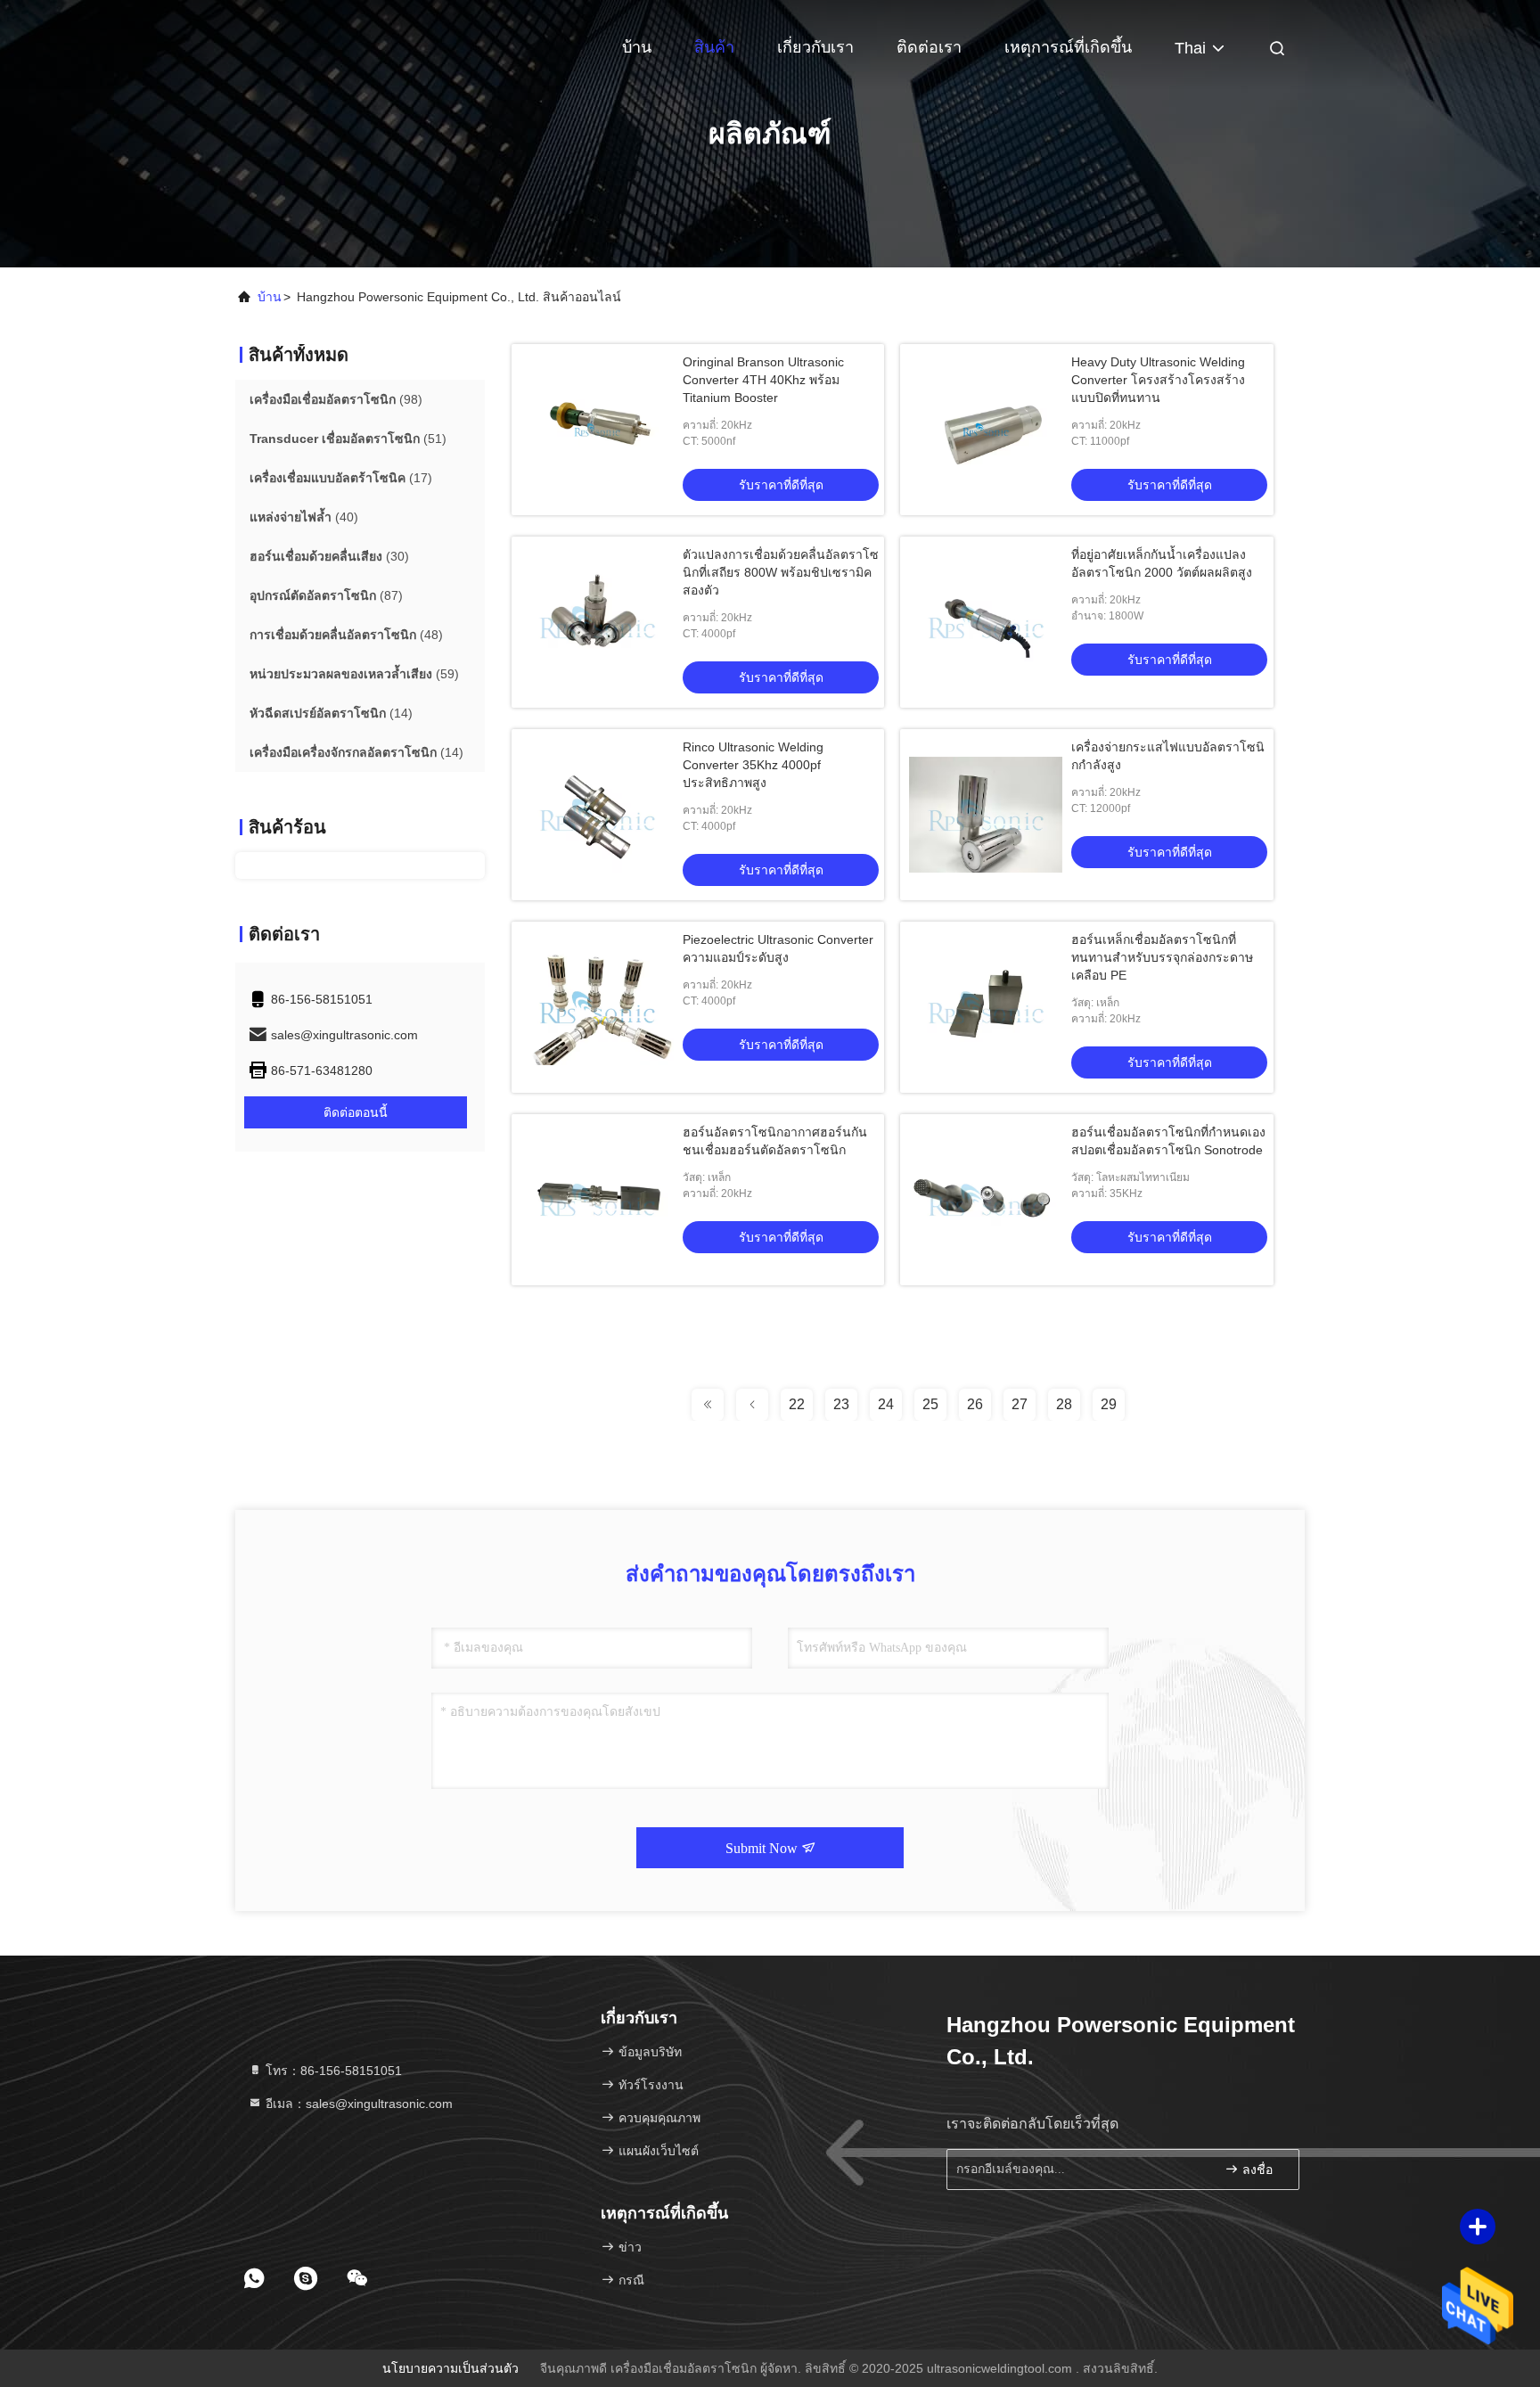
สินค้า (714, 47)
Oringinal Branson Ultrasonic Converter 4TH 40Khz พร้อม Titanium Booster (763, 380)
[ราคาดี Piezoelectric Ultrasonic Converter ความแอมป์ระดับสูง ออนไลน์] (597, 1007)
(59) (354, 674)
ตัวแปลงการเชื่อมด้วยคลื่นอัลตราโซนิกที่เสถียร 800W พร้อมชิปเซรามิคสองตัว (781, 572)
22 (797, 1404)
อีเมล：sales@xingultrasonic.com (357, 2104)
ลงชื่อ (1256, 2170)
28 (1064, 1404)
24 (886, 1404)
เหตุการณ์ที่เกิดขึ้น (1068, 47)
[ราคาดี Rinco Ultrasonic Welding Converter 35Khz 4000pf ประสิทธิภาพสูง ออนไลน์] (597, 815)
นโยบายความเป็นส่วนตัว (451, 2368)
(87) (326, 595)
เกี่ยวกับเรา (815, 47)
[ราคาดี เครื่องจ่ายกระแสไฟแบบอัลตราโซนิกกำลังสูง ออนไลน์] (986, 815)
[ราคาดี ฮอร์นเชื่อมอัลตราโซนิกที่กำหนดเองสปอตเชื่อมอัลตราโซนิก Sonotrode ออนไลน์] (986, 1200)
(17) (341, 478)
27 (1020, 1404)
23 (841, 1404)
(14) (331, 713)
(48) (346, 635)
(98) (336, 399)
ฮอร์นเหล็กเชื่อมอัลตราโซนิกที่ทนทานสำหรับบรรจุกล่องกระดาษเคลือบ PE (1162, 957)
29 (1109, 1404)
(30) (329, 556)
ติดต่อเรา (929, 47)
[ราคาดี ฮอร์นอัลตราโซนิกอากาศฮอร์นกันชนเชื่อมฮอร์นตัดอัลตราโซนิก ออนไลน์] (597, 1200)
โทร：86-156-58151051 (332, 2071)
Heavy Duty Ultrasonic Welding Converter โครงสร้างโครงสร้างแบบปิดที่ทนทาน (1158, 380)
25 (930, 1404)
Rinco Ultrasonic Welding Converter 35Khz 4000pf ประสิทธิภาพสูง (753, 765)
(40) (304, 517)
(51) (348, 439)
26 (975, 1404)
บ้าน (637, 47)
